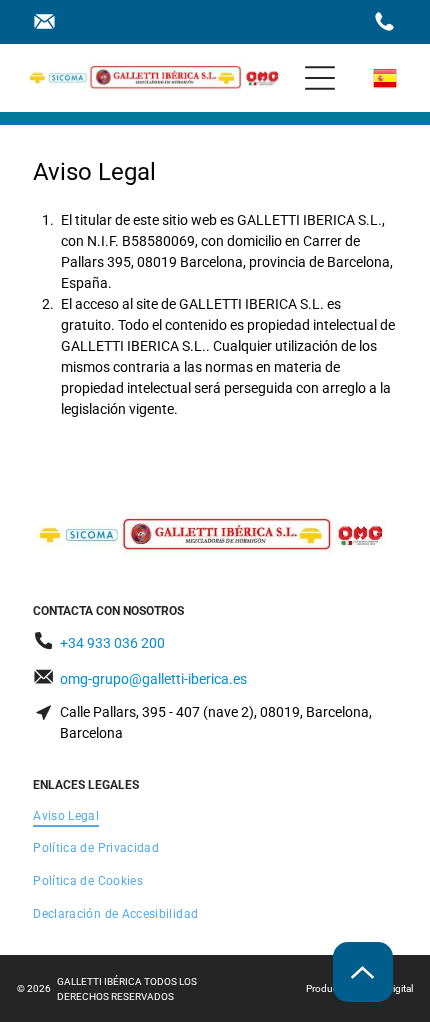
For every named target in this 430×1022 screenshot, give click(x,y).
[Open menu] (320, 78)
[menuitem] (215, 815)
